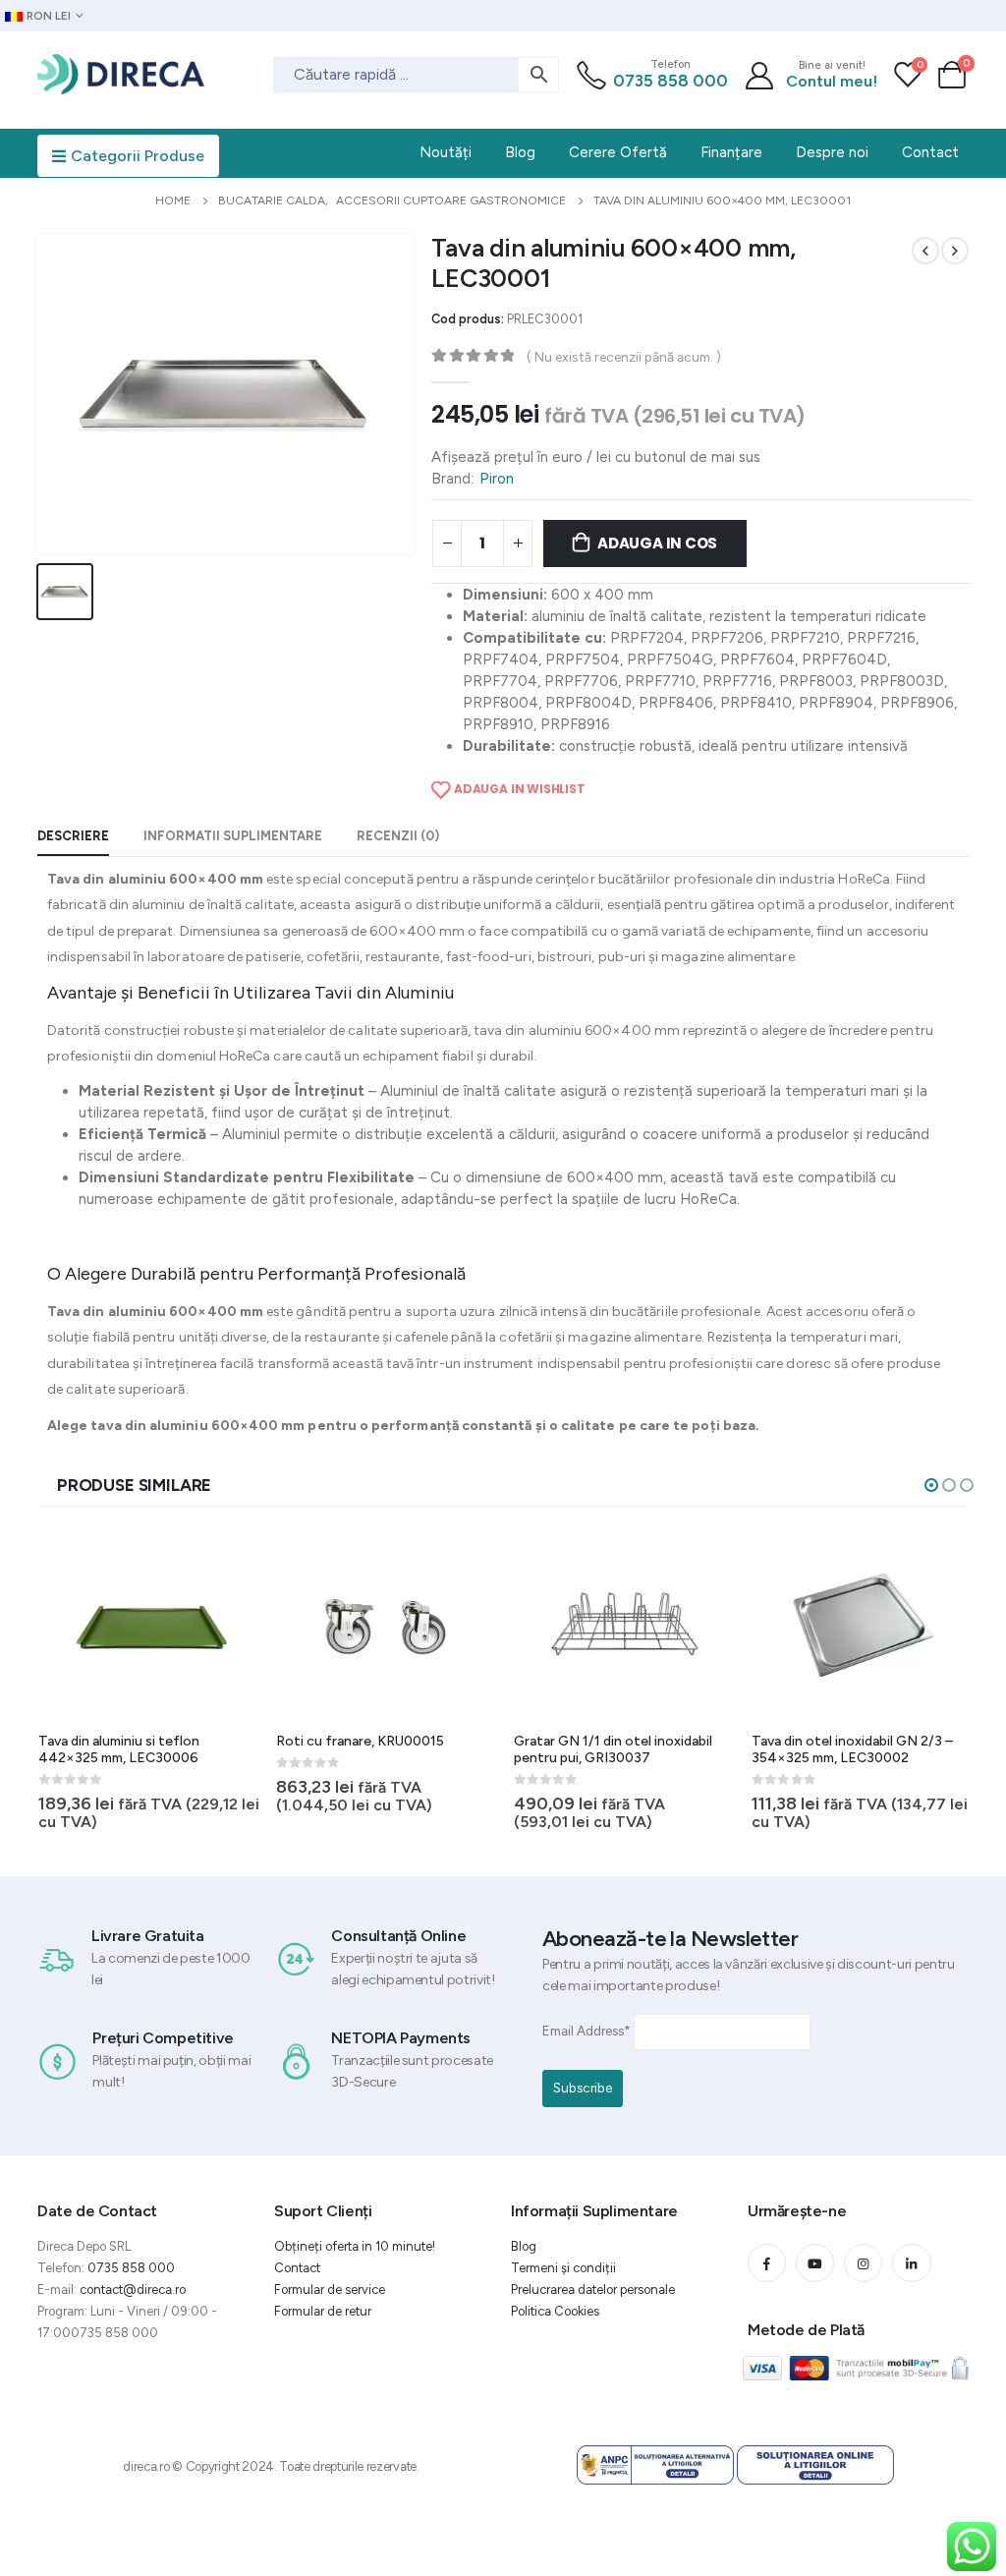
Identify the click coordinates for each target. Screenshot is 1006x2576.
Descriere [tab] (73, 836)
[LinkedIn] (911, 2263)
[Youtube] (815, 2263)
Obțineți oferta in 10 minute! (355, 2246)
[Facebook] (767, 2263)
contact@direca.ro (133, 2290)
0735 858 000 (671, 81)
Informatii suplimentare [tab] (233, 836)
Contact (297, 2268)
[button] (931, 1485)
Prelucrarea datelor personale (593, 2290)
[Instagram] (863, 2263)
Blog (524, 2246)
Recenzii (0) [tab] (398, 836)
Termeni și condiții (563, 2268)
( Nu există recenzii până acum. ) (624, 357)
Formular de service (330, 2290)
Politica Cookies (555, 2311)
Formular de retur (323, 2311)
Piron (497, 479)
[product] (149, 1625)
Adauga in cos (657, 543)
